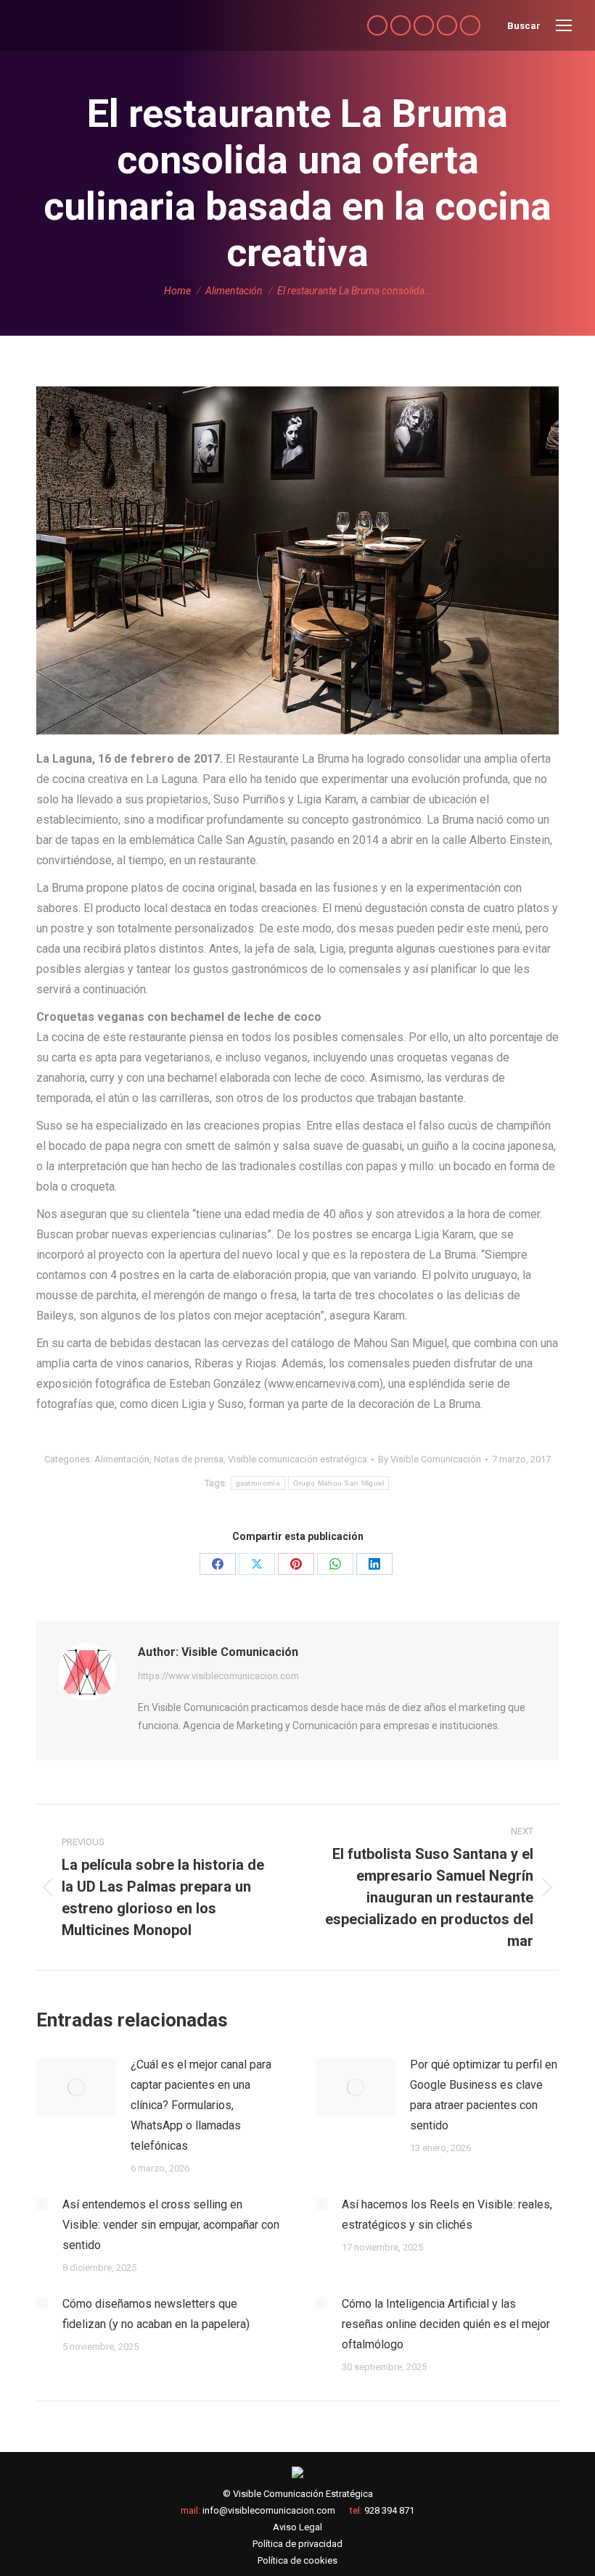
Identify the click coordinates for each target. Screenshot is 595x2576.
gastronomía (258, 1483)
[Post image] (76, 2087)
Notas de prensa (189, 1459)
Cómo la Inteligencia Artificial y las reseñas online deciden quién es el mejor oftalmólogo (446, 2324)
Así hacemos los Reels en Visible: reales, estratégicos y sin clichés (447, 2215)
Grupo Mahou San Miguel (339, 1483)
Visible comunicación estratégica (297, 1459)
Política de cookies (297, 2560)
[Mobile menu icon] (564, 25)
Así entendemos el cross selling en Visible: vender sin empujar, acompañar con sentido (171, 2225)
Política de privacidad (297, 2544)
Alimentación (122, 1459)
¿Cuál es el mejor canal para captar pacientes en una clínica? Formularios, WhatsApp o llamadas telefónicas (201, 2105)
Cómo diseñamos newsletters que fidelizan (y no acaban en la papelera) (156, 2314)
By (430, 1459)
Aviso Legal (297, 2527)
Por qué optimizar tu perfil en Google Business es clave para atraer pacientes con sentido (484, 2095)
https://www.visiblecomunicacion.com (218, 1676)
